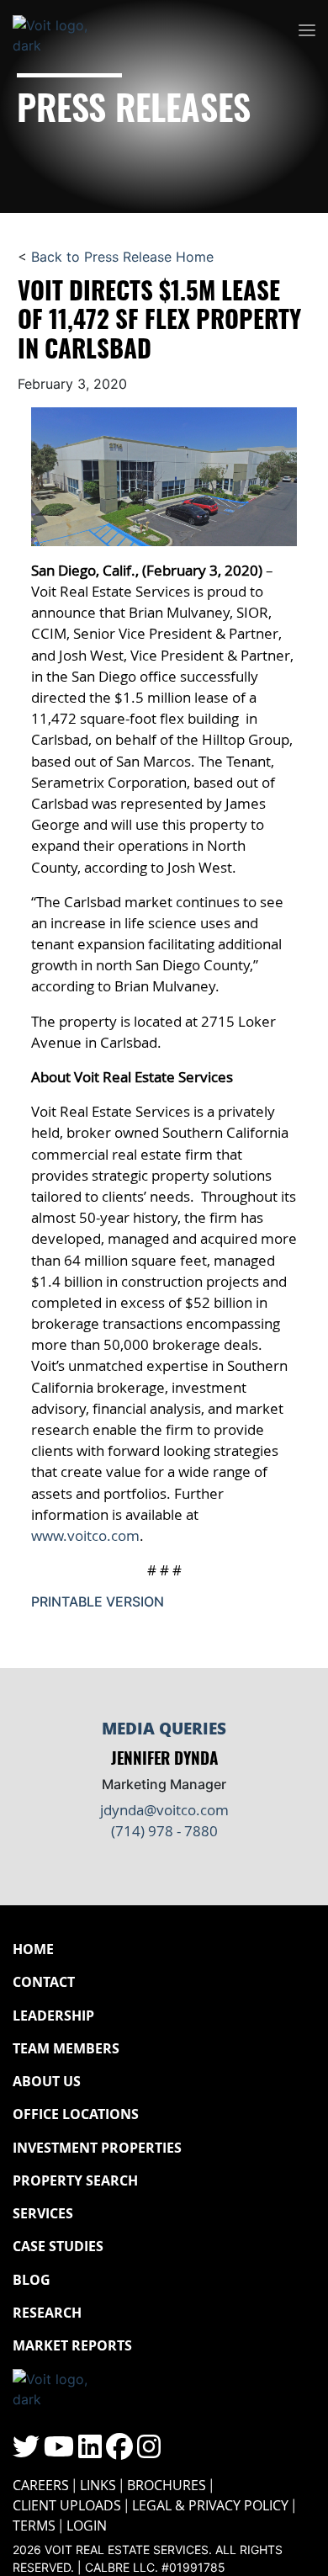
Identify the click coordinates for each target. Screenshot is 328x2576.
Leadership (53, 2016)
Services (43, 2213)
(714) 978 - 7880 (164, 1831)
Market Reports (72, 2345)
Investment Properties (97, 2148)
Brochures (167, 2485)
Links (98, 2485)
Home (33, 1949)
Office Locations (76, 2114)
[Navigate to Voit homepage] (63, 31)
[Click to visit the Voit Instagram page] (149, 2451)
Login (87, 2526)
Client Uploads (67, 2505)
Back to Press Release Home (122, 257)
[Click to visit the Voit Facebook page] (119, 2451)
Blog (32, 2280)
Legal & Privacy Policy (210, 2505)
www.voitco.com (85, 1535)
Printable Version (98, 1601)
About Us (47, 2081)
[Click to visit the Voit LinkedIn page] (90, 2451)
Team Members (66, 2048)
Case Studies (58, 2246)
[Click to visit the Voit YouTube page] (59, 2451)
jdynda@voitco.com (164, 1810)
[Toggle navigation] (307, 31)
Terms (34, 2526)
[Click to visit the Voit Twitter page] (26, 2451)
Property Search (75, 2180)
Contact (44, 1982)
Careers (41, 2485)
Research (47, 2313)
